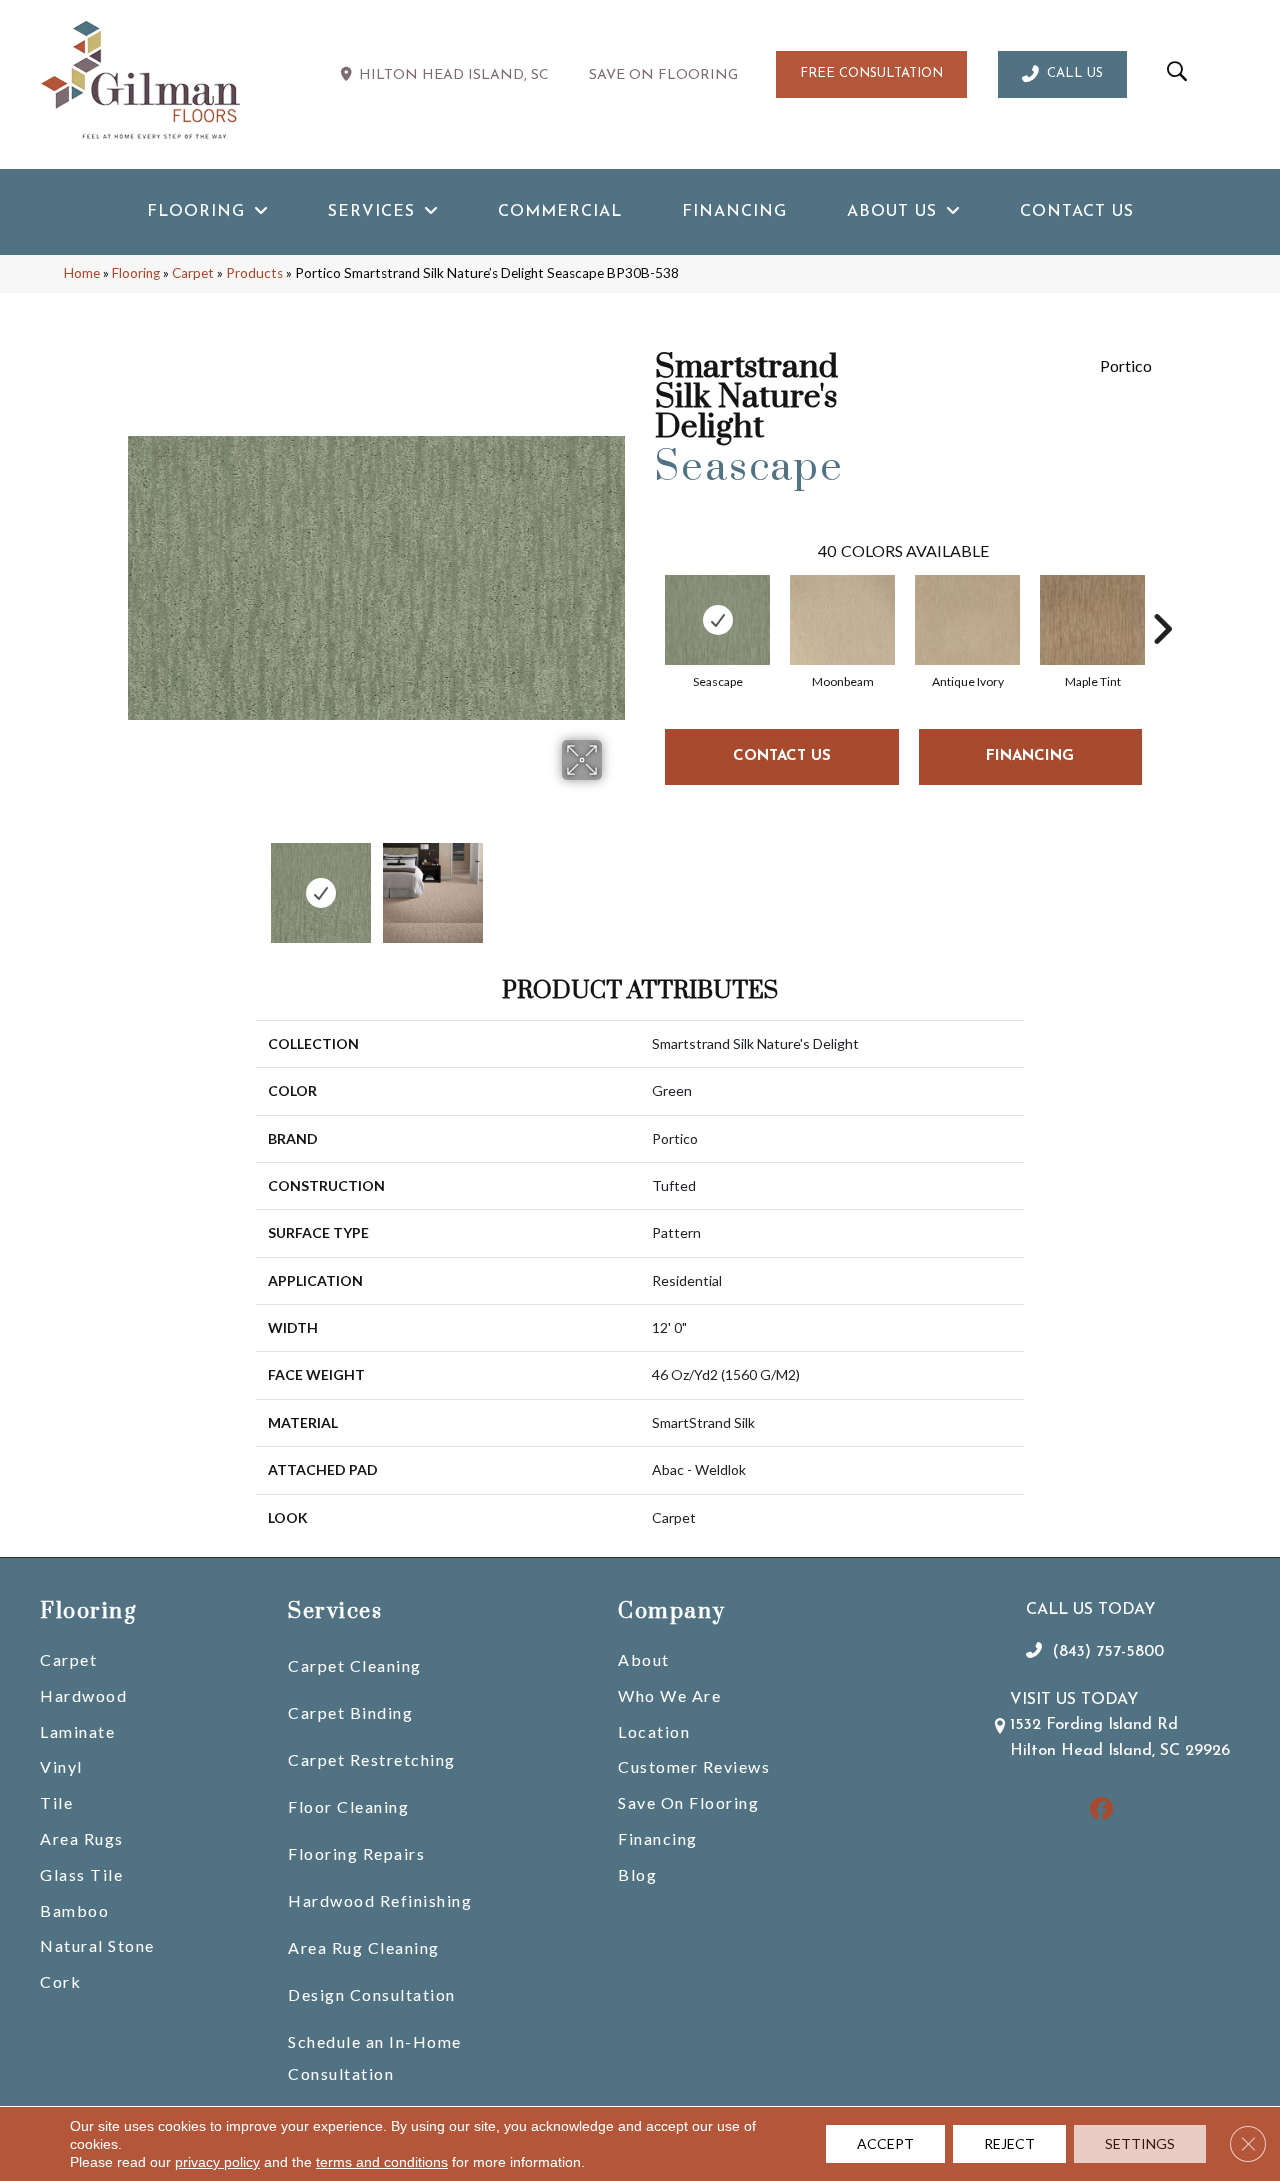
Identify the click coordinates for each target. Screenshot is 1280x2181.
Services (335, 1611)
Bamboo (74, 1910)
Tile (56, 1802)
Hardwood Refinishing (380, 1900)
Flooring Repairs (356, 1853)
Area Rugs (82, 1838)
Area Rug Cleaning (364, 1947)
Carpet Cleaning (355, 1665)
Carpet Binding (350, 1712)
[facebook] (1102, 1810)
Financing (658, 1838)
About (644, 1659)
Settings (1140, 2143)
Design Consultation (372, 1994)
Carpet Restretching (372, 1759)
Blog (637, 1874)
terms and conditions (382, 2162)
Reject (1009, 2143)
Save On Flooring (688, 1802)
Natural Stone (97, 1945)
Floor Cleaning (348, 1806)
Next (615, 883)
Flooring (136, 273)
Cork (60, 1981)
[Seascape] (717, 620)
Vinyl (61, 1766)
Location (654, 1731)
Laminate (77, 1731)
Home (82, 273)
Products (254, 273)
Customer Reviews (694, 1766)
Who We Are (669, 1695)
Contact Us (782, 756)
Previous (138, 883)
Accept (885, 2143)
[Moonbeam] (842, 620)
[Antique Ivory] (967, 620)
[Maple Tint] (1092, 620)
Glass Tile (81, 1874)
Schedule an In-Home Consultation (375, 2057)
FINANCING (1030, 756)
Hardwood (83, 1695)
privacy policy (217, 2162)
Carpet (193, 273)
